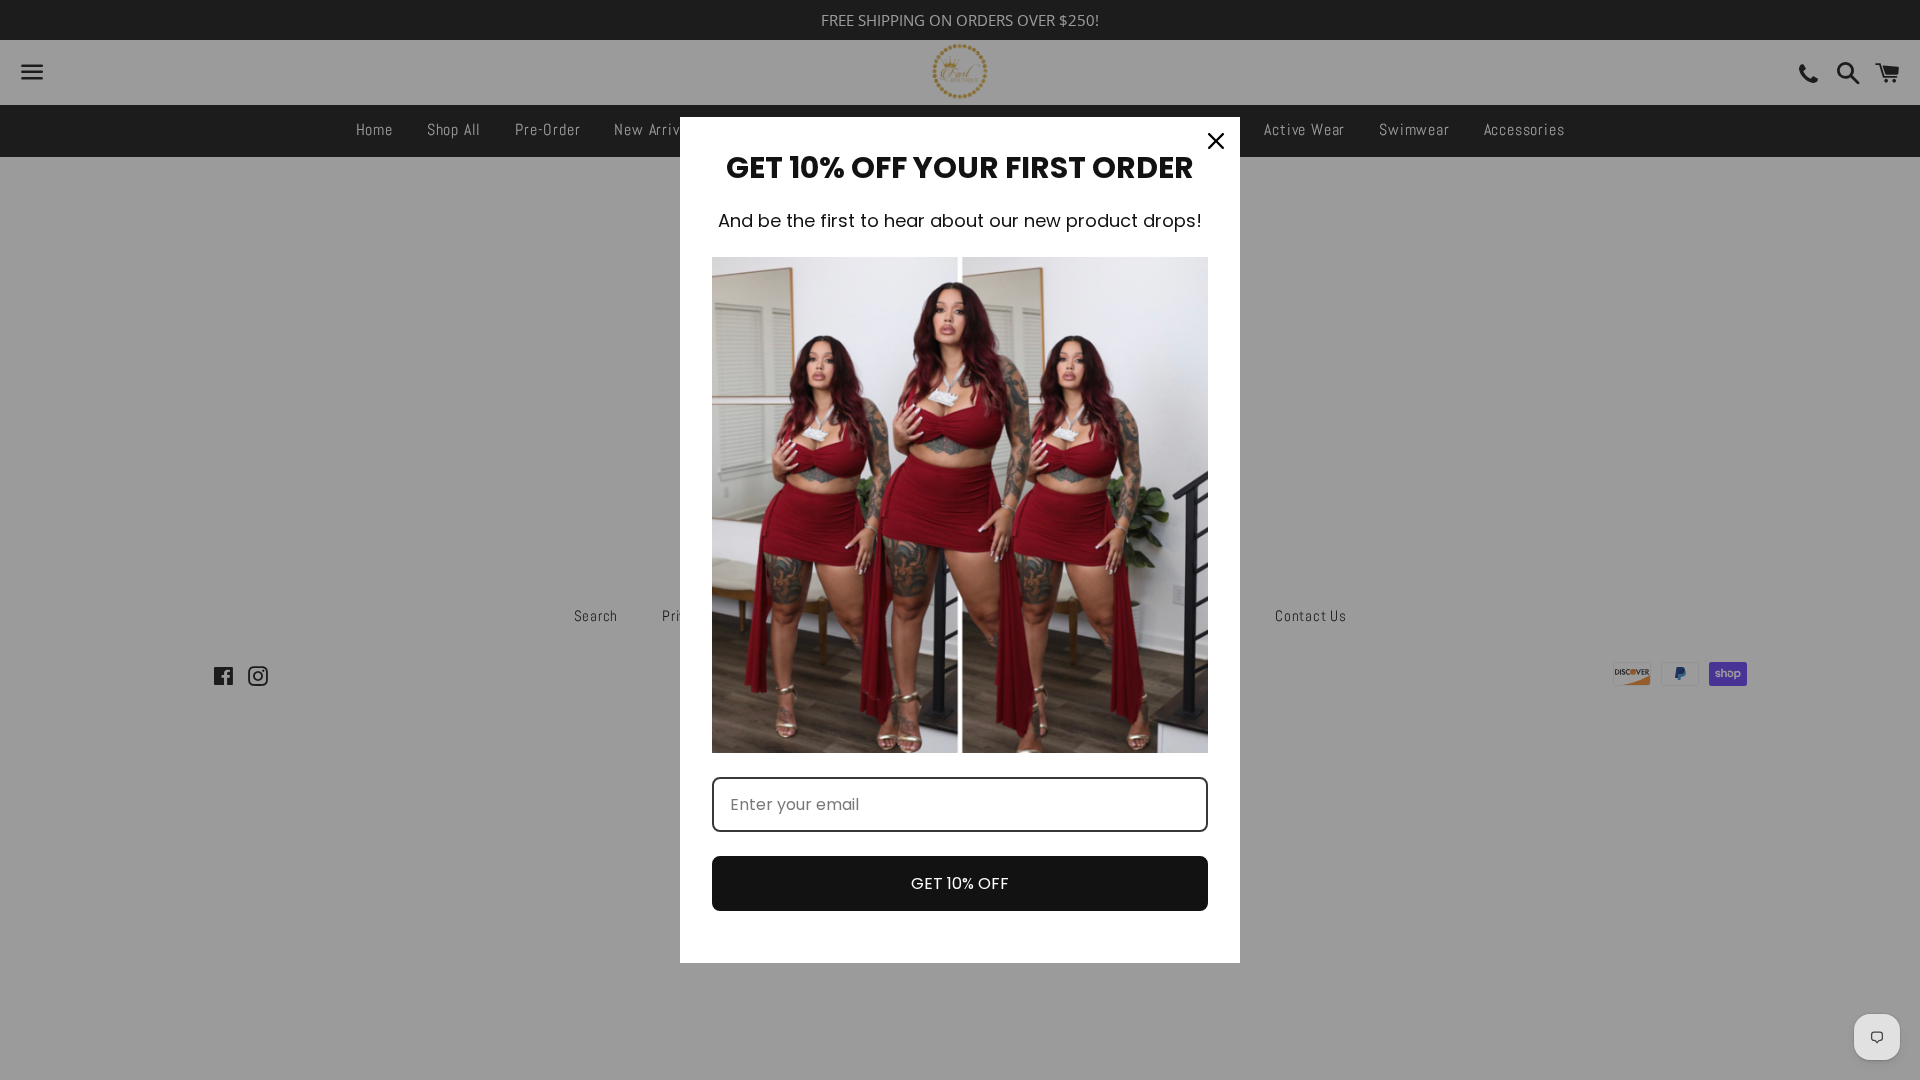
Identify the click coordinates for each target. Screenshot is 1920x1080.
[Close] (1216, 141)
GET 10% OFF (960, 883)
